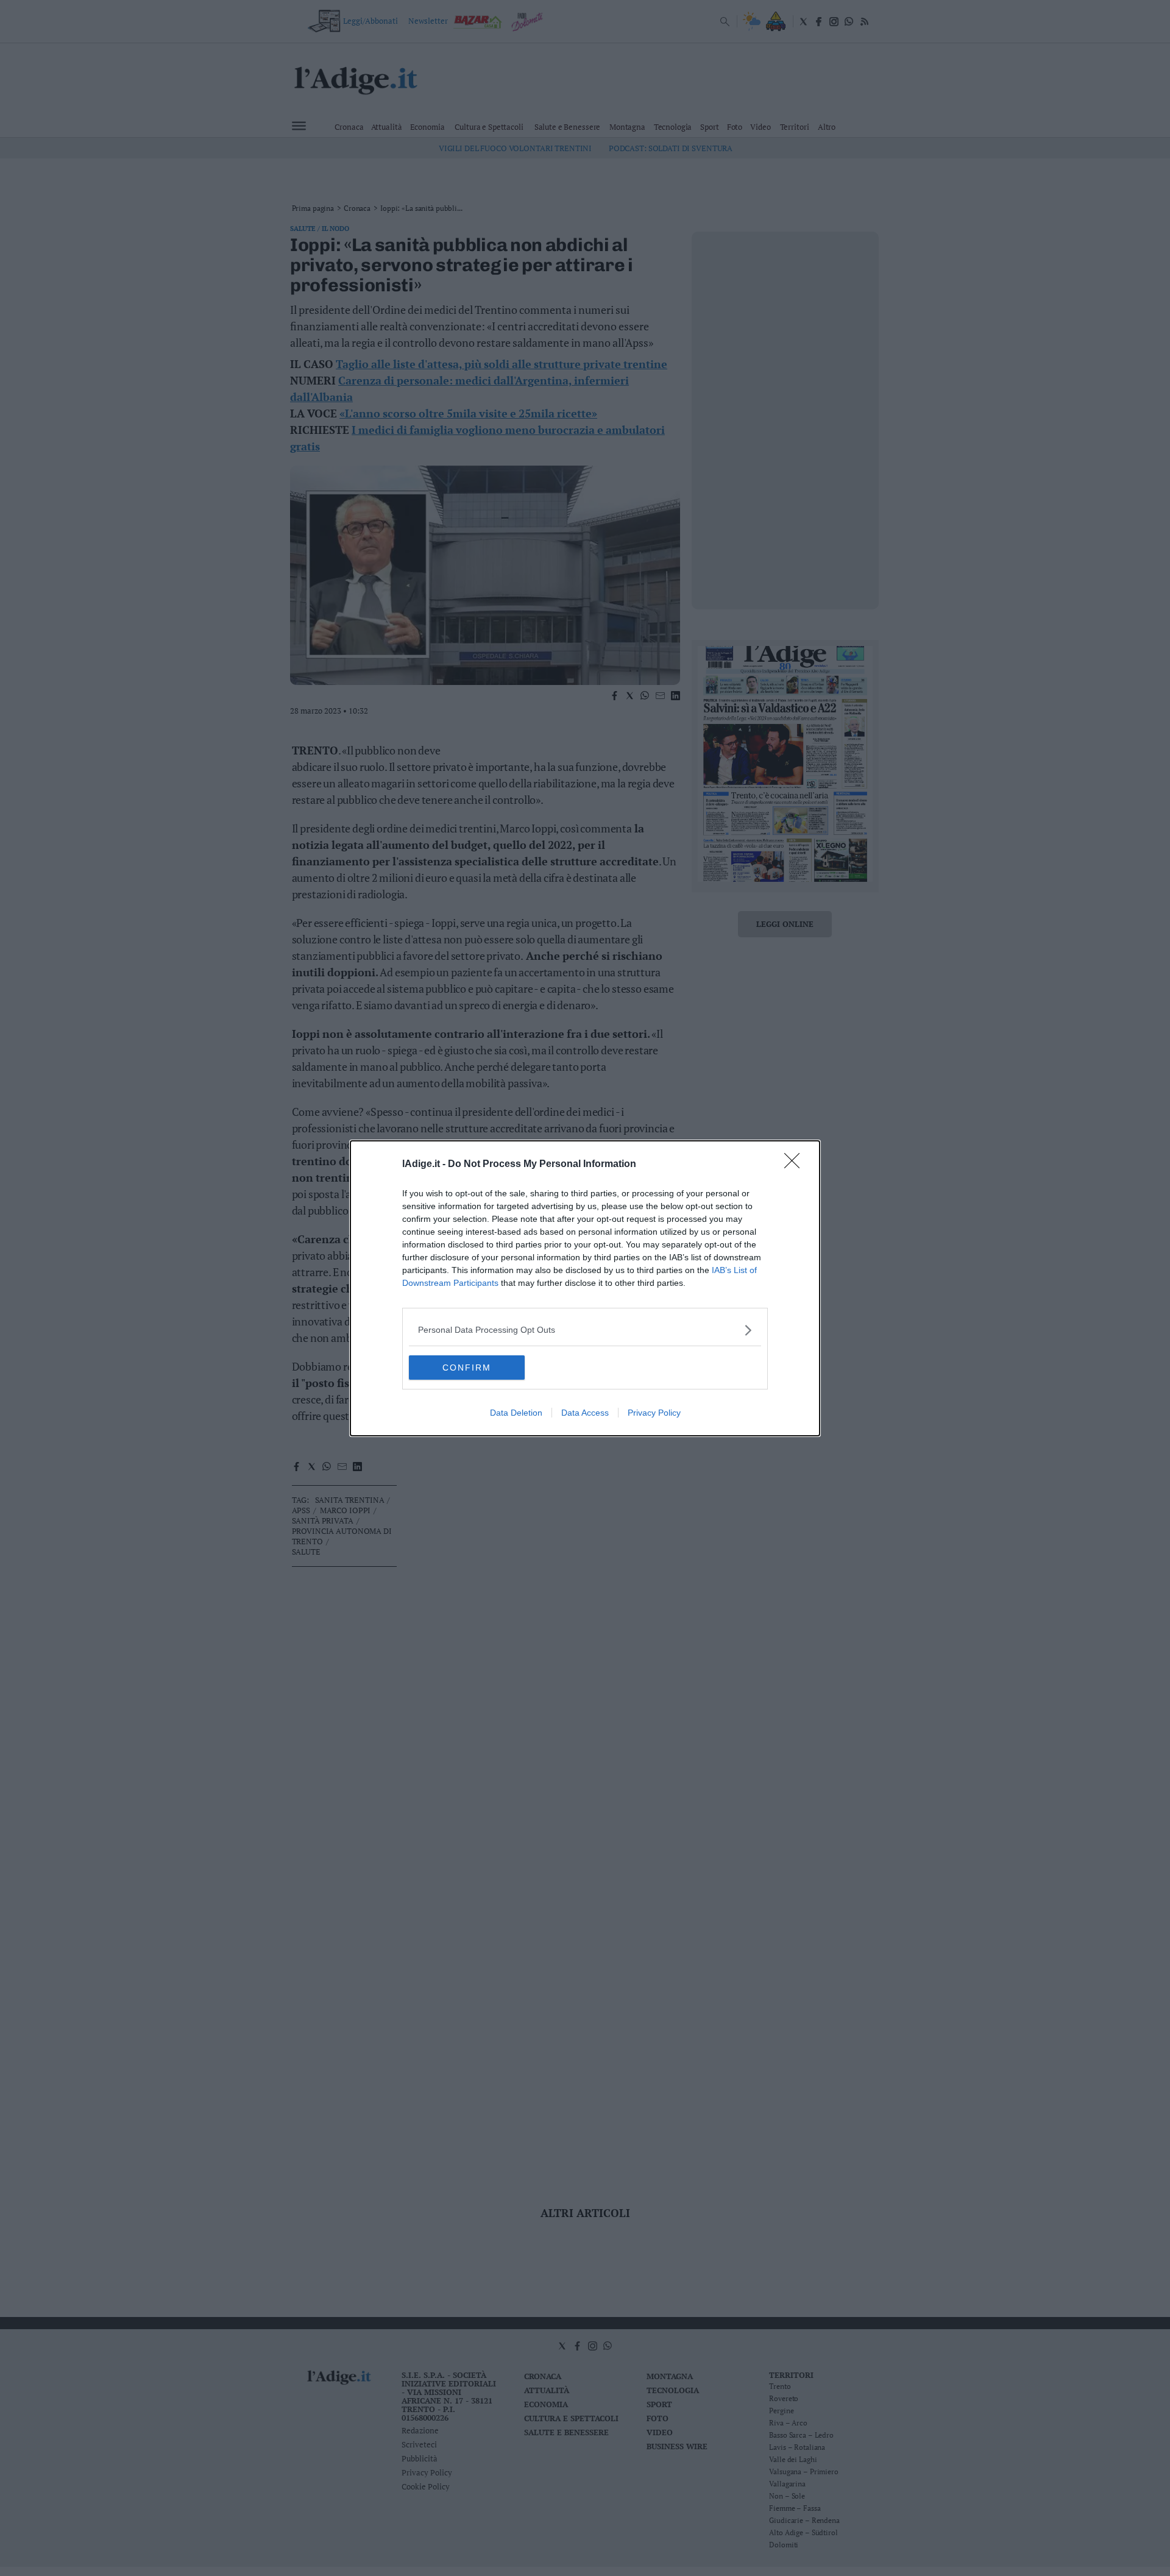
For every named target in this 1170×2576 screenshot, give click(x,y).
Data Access (585, 1413)
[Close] (796, 1165)
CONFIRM (467, 1368)
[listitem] (585, 1330)
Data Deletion (516, 1413)
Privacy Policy (654, 1413)
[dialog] (585, 1288)
